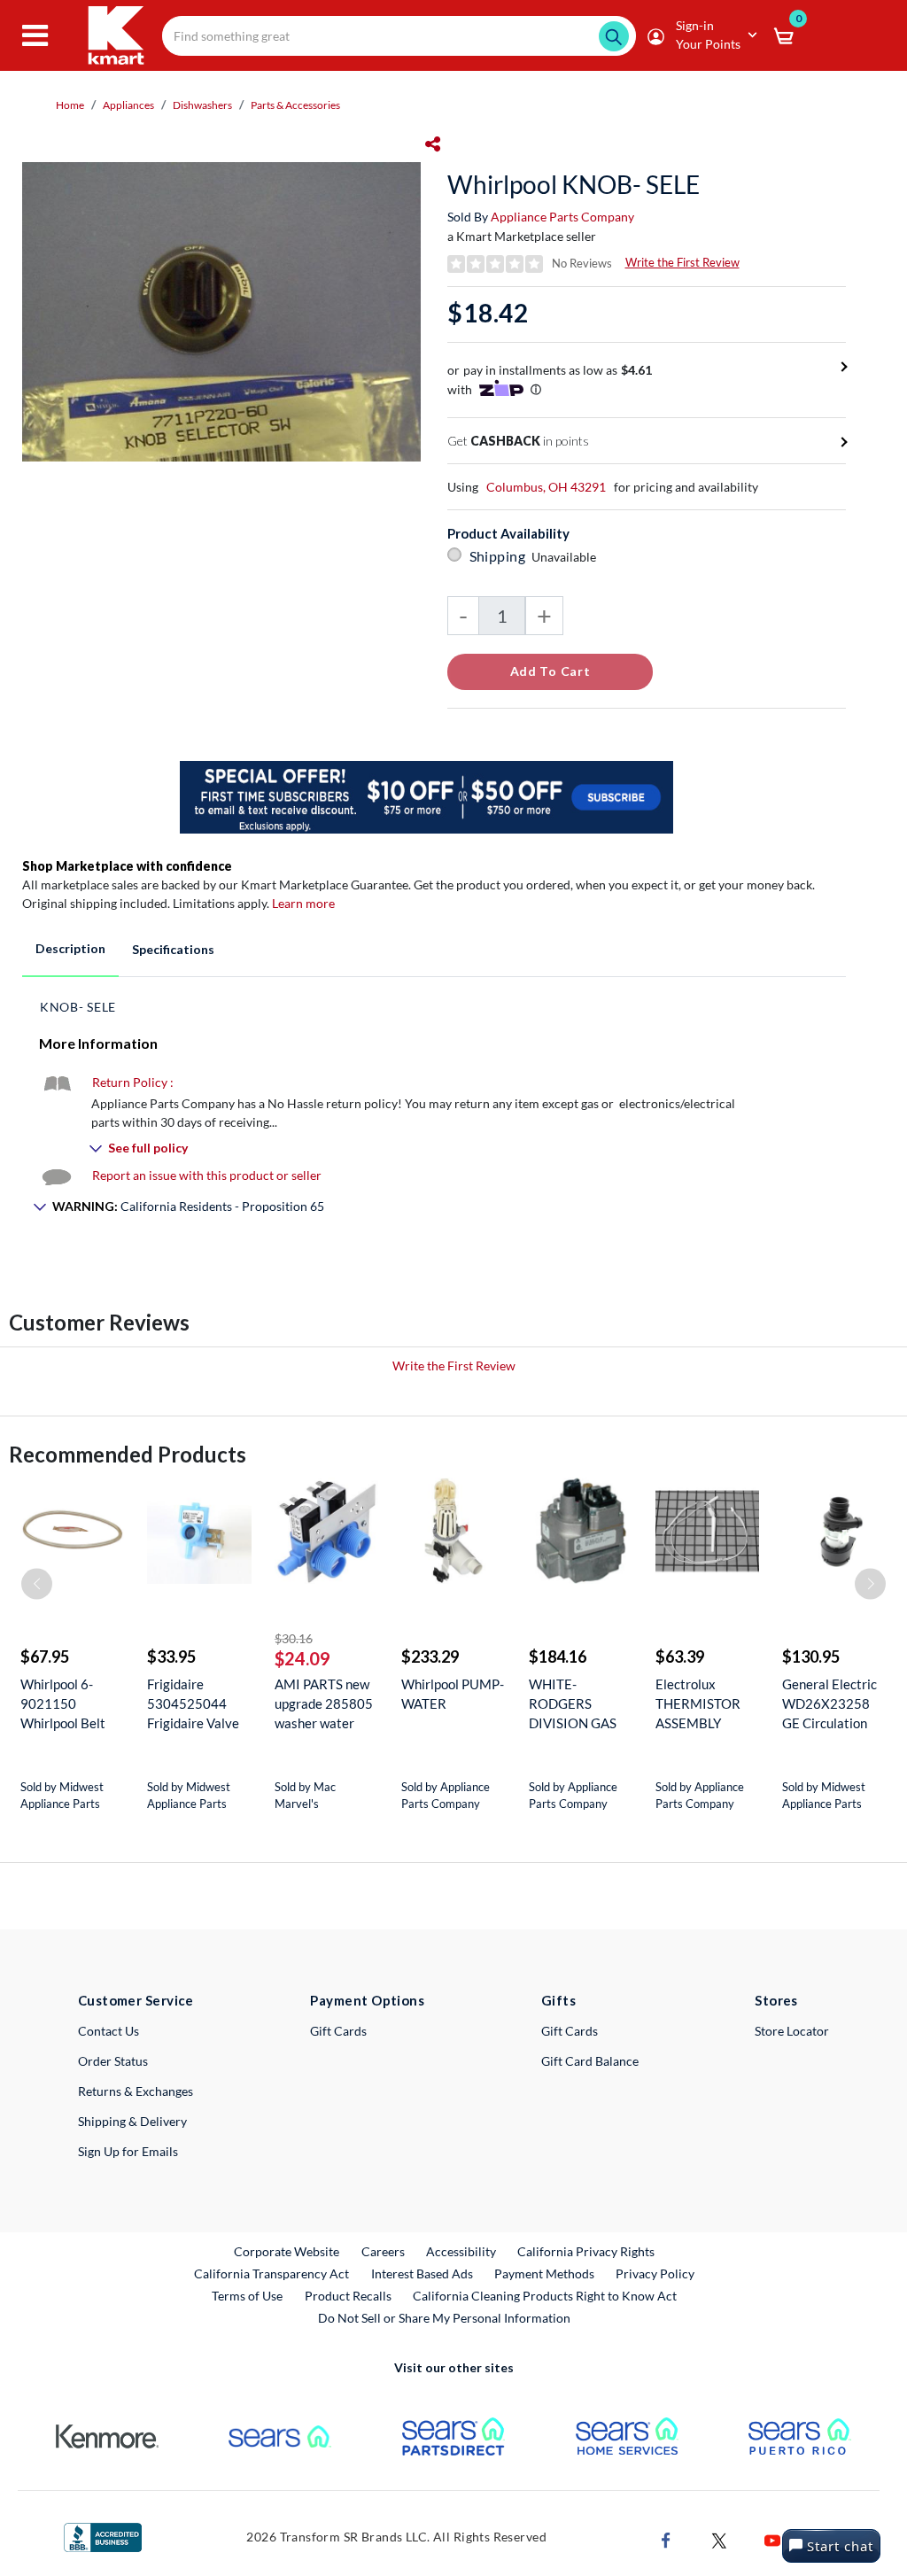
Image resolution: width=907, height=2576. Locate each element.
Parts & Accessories (295, 105)
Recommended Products (128, 1454)
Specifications (173, 949)
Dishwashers (202, 105)
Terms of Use (247, 2296)
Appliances (128, 105)
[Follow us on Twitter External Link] (719, 2538)
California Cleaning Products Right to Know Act (545, 2296)
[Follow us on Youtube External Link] (772, 2538)
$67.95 (45, 1657)
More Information (98, 1043)
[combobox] (399, 36)
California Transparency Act (271, 2273)
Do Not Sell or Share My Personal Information (444, 2318)
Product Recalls (349, 2295)
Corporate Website (287, 2251)
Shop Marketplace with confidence (127, 866)
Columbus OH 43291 (546, 487)
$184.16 (558, 1657)
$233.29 (430, 1657)
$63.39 (680, 1657)
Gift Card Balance (590, 2061)
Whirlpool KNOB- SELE (574, 184)
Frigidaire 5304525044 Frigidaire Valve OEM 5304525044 (193, 1704)
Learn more (303, 903)
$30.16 (294, 1638)
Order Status (113, 2061)
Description (70, 948)
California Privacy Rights (586, 2251)
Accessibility (461, 2251)
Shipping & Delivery (132, 2121)
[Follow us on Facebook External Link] (666, 2538)
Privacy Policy (655, 2273)
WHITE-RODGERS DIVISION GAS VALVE (573, 1704)
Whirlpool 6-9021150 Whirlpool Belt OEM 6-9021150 (71, 1704)
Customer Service (136, 2000)
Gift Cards (338, 2031)
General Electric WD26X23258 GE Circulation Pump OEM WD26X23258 (829, 1704)
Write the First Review (682, 262)
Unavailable (566, 557)
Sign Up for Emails (128, 2151)
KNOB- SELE (78, 1007)
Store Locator (792, 2031)
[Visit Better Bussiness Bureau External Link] (103, 2536)
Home (70, 105)
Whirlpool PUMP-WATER (453, 1694)
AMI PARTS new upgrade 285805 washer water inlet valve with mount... (324, 1704)
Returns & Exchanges (136, 2091)
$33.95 (171, 1657)
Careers (384, 2251)
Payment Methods (544, 2273)
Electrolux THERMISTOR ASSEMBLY (698, 1703)
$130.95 (811, 1657)
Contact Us (109, 2031)
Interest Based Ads (422, 2273)
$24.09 (302, 1658)
